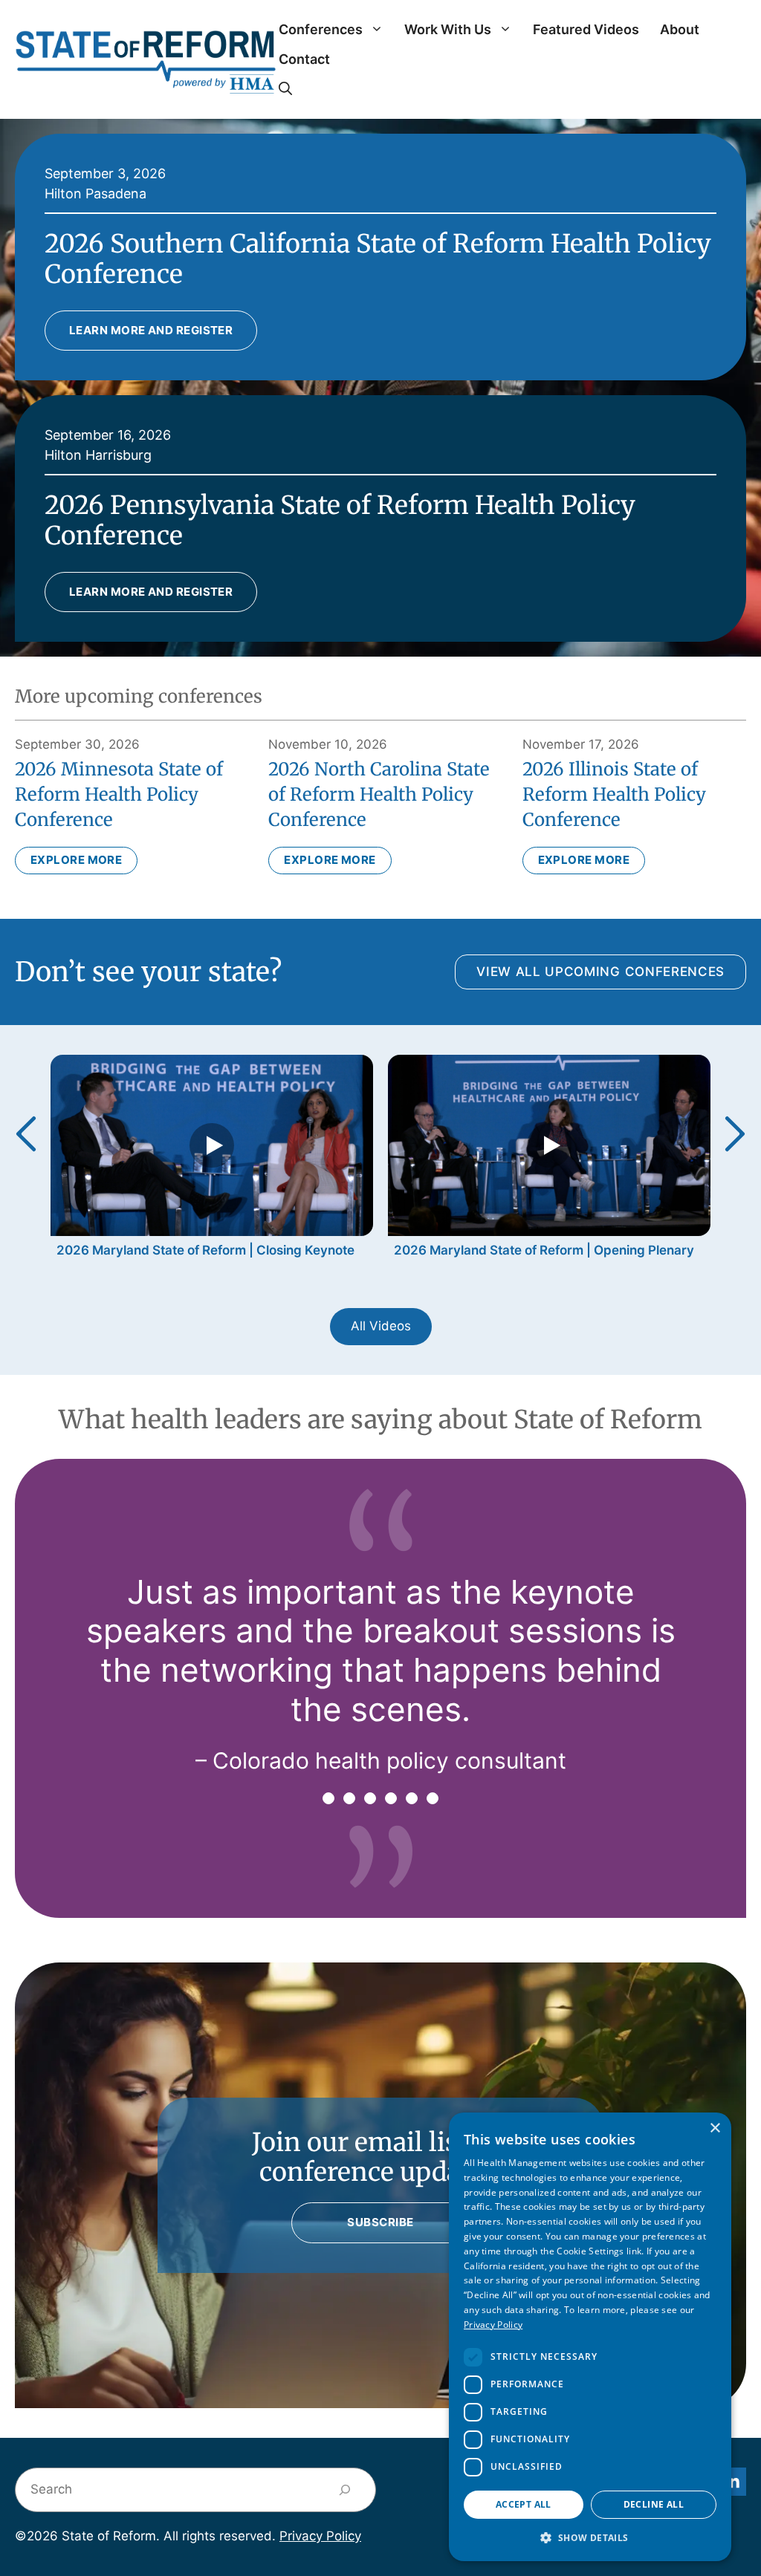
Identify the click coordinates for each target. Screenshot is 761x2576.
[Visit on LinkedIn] (732, 2482)
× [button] (715, 2128)
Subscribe (380, 2222)
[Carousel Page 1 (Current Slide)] (328, 1798)
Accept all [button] (524, 2504)
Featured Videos (586, 29)
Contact (304, 59)
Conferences (321, 29)
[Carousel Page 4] (391, 1798)
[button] (285, 89)
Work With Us (448, 29)
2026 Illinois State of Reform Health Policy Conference (614, 794)
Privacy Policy (320, 2536)
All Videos (381, 1326)
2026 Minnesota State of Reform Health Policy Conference (119, 794)
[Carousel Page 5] (412, 1798)
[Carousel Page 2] (349, 1798)
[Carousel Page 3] (370, 1798)
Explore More (76, 860)
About (680, 29)
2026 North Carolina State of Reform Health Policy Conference (379, 794)
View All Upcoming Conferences (600, 972)
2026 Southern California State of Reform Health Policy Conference (378, 259)
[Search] (345, 2490)
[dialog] (590, 2337)
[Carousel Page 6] (433, 1798)
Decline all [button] (654, 2504)
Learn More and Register (151, 330)
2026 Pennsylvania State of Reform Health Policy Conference (340, 520)
